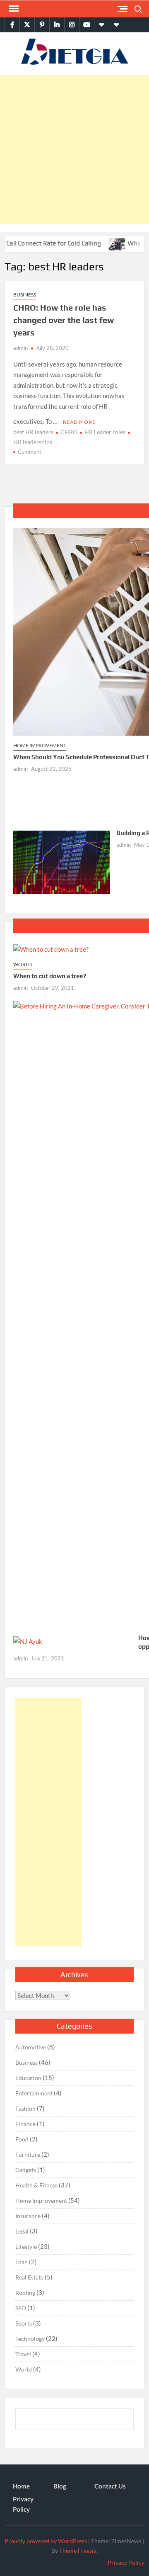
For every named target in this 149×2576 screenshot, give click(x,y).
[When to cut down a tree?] (51, 948)
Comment (30, 452)
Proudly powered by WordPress (46, 2541)
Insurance (28, 2216)
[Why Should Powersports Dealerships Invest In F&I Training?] (102, 243)
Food (22, 2139)
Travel (23, 2354)
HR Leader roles (105, 432)
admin (20, 348)
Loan (22, 2262)
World (23, 964)
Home (21, 2486)
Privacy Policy (23, 2504)
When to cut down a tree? (50, 976)
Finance (25, 2124)
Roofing (25, 2293)
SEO (21, 2308)
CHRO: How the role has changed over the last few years (64, 320)
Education (28, 2078)
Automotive (31, 2047)
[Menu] (13, 9)
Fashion (25, 2108)
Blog (60, 2486)
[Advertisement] (74, 150)
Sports (24, 2323)
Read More (79, 422)
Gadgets (26, 2170)
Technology (30, 2339)
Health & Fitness (36, 2185)
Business (25, 295)
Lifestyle (26, 2247)
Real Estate (29, 2277)
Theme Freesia (78, 2550)
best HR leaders (33, 432)
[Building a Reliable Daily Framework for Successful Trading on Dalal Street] (62, 861)
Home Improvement (40, 745)
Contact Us (110, 2486)
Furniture (28, 2154)
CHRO (69, 432)
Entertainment (34, 2093)
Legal (22, 2231)
